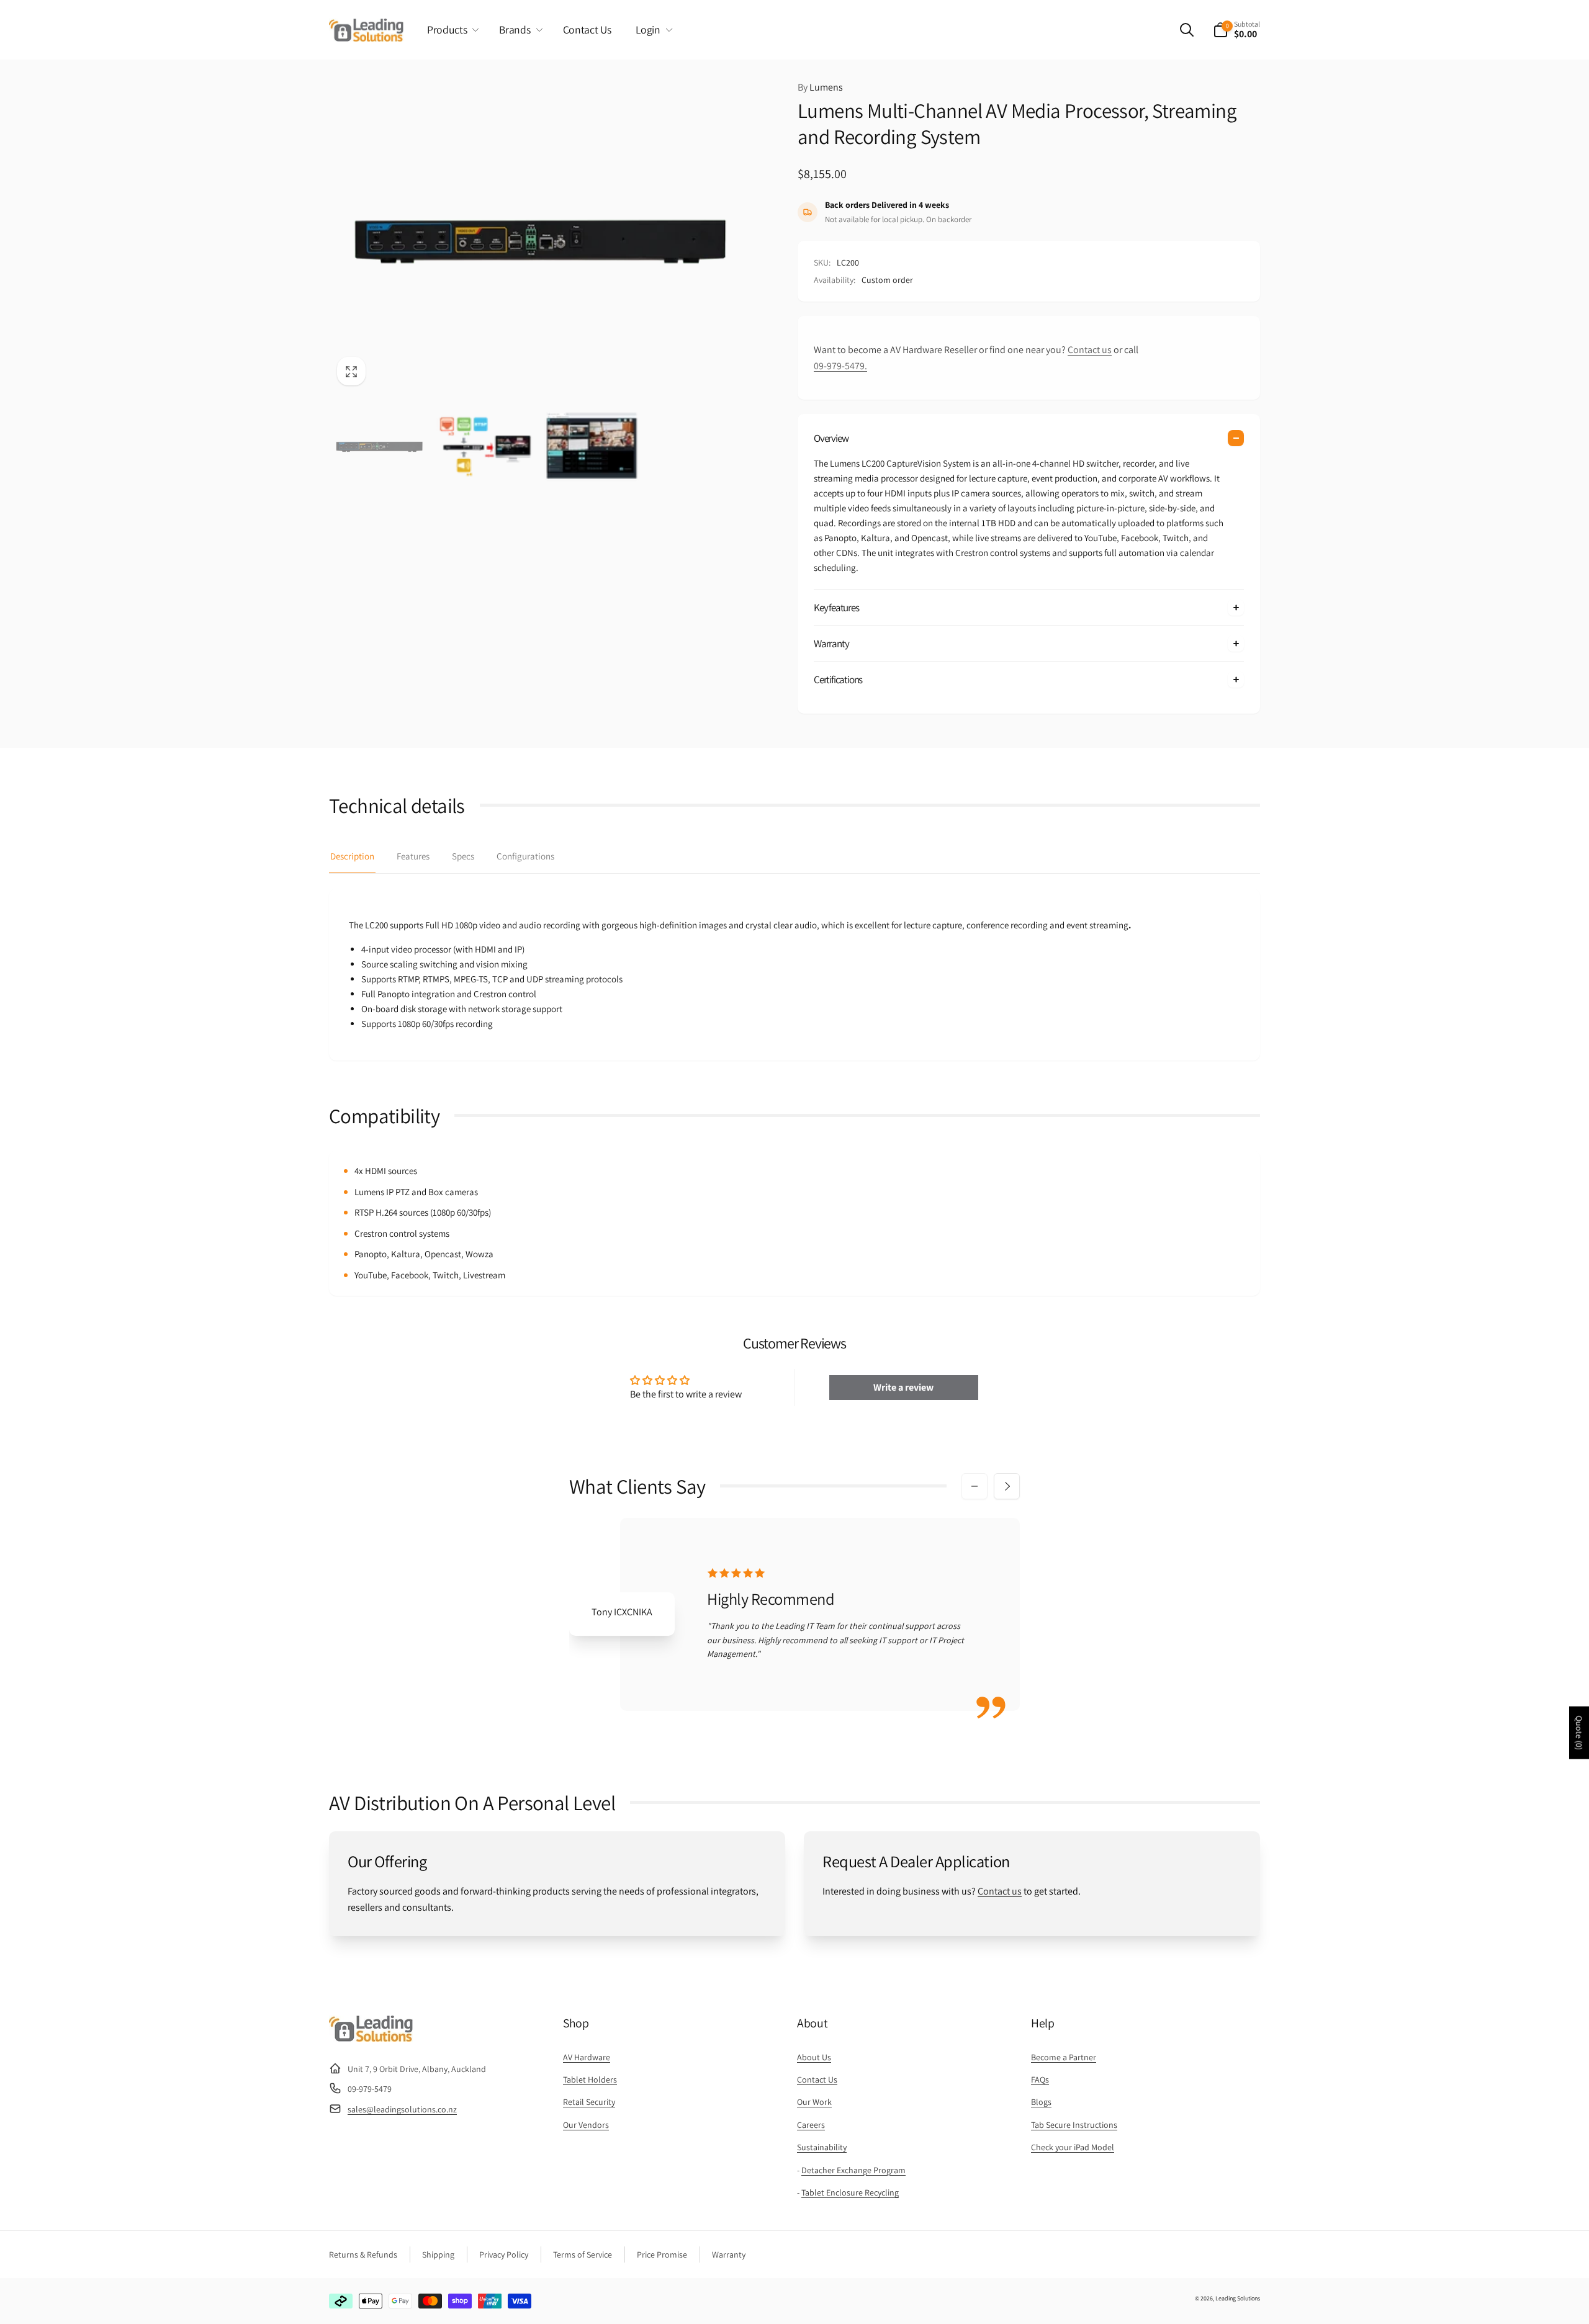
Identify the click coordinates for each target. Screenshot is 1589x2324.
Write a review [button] (903, 1387)
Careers (811, 2125)
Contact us (1090, 350)
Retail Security (589, 2102)
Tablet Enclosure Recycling (850, 2192)
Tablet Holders (590, 2079)
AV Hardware (587, 2057)
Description (352, 856)
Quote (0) (1579, 1733)
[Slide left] (975, 1486)
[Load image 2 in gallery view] (485, 446)
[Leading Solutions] (371, 2038)
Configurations (525, 856)
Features (413, 856)
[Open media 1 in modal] (538, 236)
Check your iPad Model (1073, 2147)
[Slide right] (1007, 1486)
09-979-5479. (840, 366)
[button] (451, 30)
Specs (463, 856)
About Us (814, 2057)
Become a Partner (1064, 2057)
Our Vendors (586, 2125)
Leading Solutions (1238, 2298)
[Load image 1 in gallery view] (379, 446)
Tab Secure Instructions (1074, 2125)
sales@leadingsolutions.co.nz (402, 2109)
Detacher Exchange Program (853, 2170)
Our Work (814, 2102)
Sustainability (822, 2147)
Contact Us (817, 2079)
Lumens (820, 87)
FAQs (1040, 2079)
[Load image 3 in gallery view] (592, 446)
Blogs (1041, 2102)
